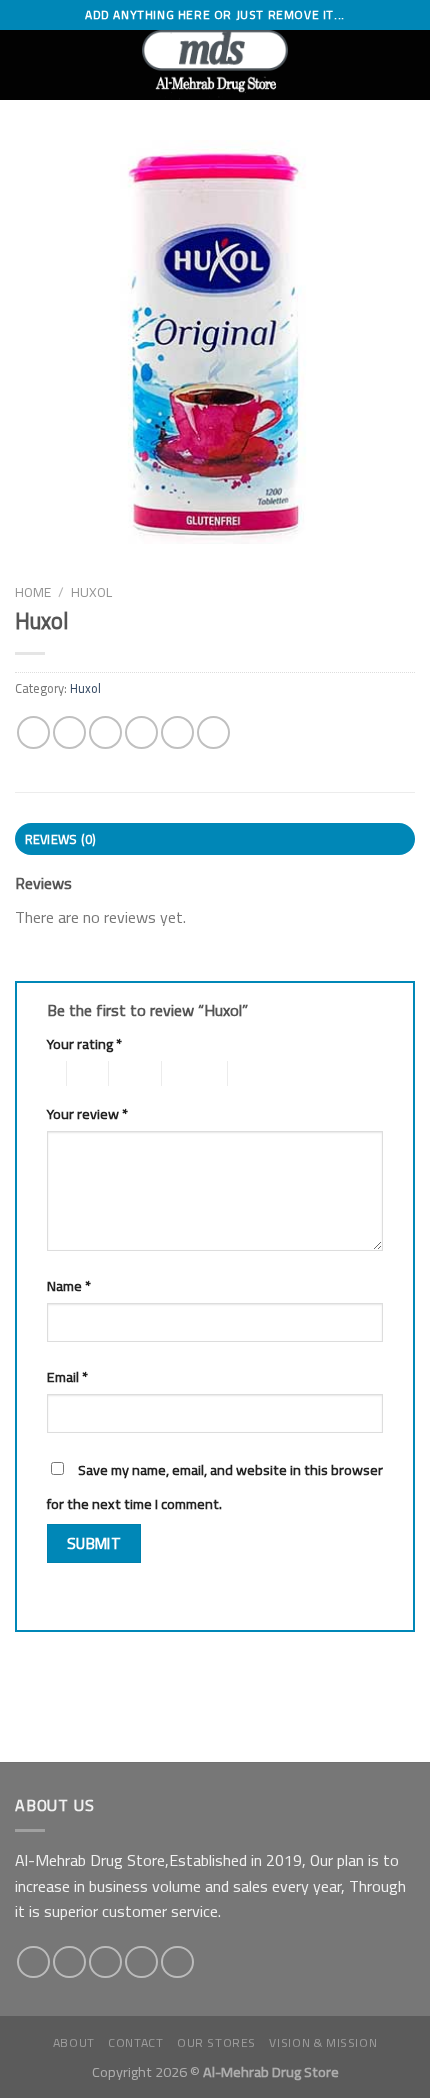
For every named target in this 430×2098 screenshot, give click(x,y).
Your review (87, 1113)
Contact (135, 2042)
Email (67, 1376)
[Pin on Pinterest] (177, 732)
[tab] (215, 839)
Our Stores (216, 2042)
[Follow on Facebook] (33, 1962)
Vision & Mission (323, 2042)
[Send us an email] (141, 1962)
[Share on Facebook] (69, 732)
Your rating (84, 1043)
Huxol (91, 592)
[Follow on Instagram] (69, 1962)
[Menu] (27, 64)
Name (69, 1285)
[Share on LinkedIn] (213, 732)
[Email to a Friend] (141, 732)
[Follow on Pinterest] (177, 1962)
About (74, 2042)
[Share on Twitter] (105, 732)
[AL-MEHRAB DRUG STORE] (215, 65)
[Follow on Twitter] (105, 1962)
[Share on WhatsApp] (33, 732)
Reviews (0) (61, 839)
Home (33, 592)
